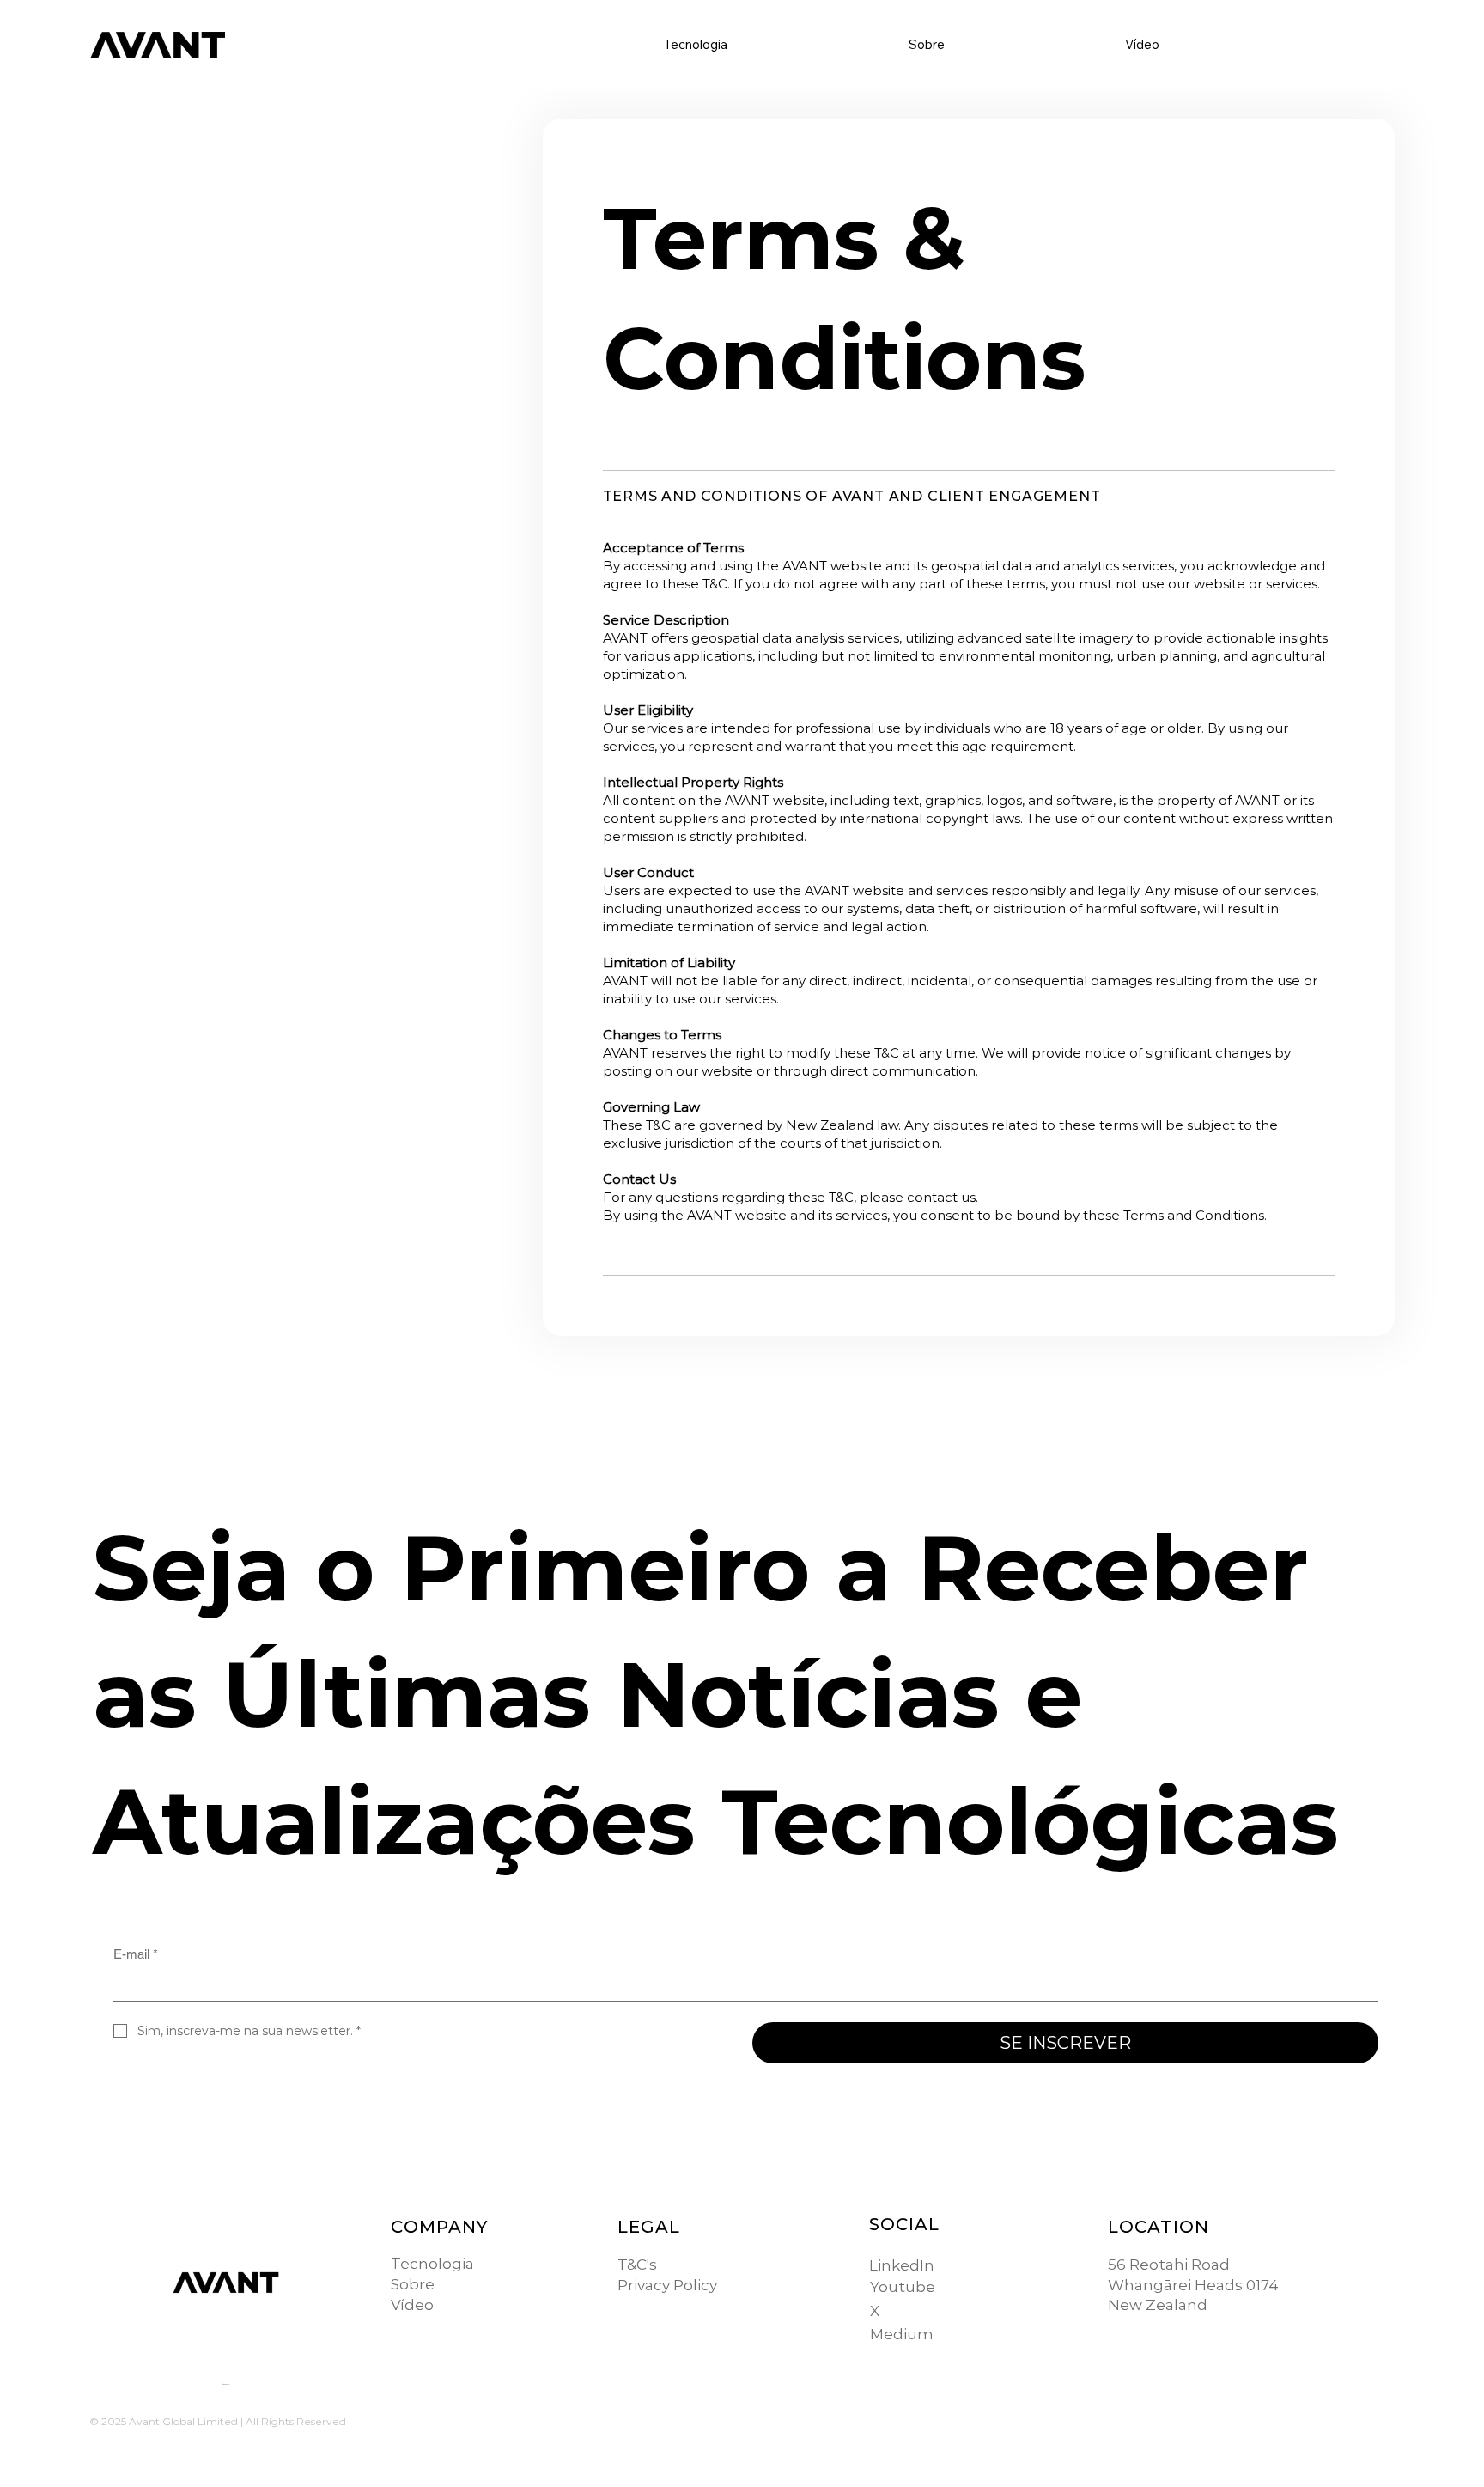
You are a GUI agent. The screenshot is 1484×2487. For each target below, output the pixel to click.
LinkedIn (902, 2265)
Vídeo (412, 2305)
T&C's (637, 2265)
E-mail (136, 1954)
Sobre (413, 2284)
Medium (902, 2334)
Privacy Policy (667, 2285)
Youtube (903, 2287)
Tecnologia (432, 2264)
